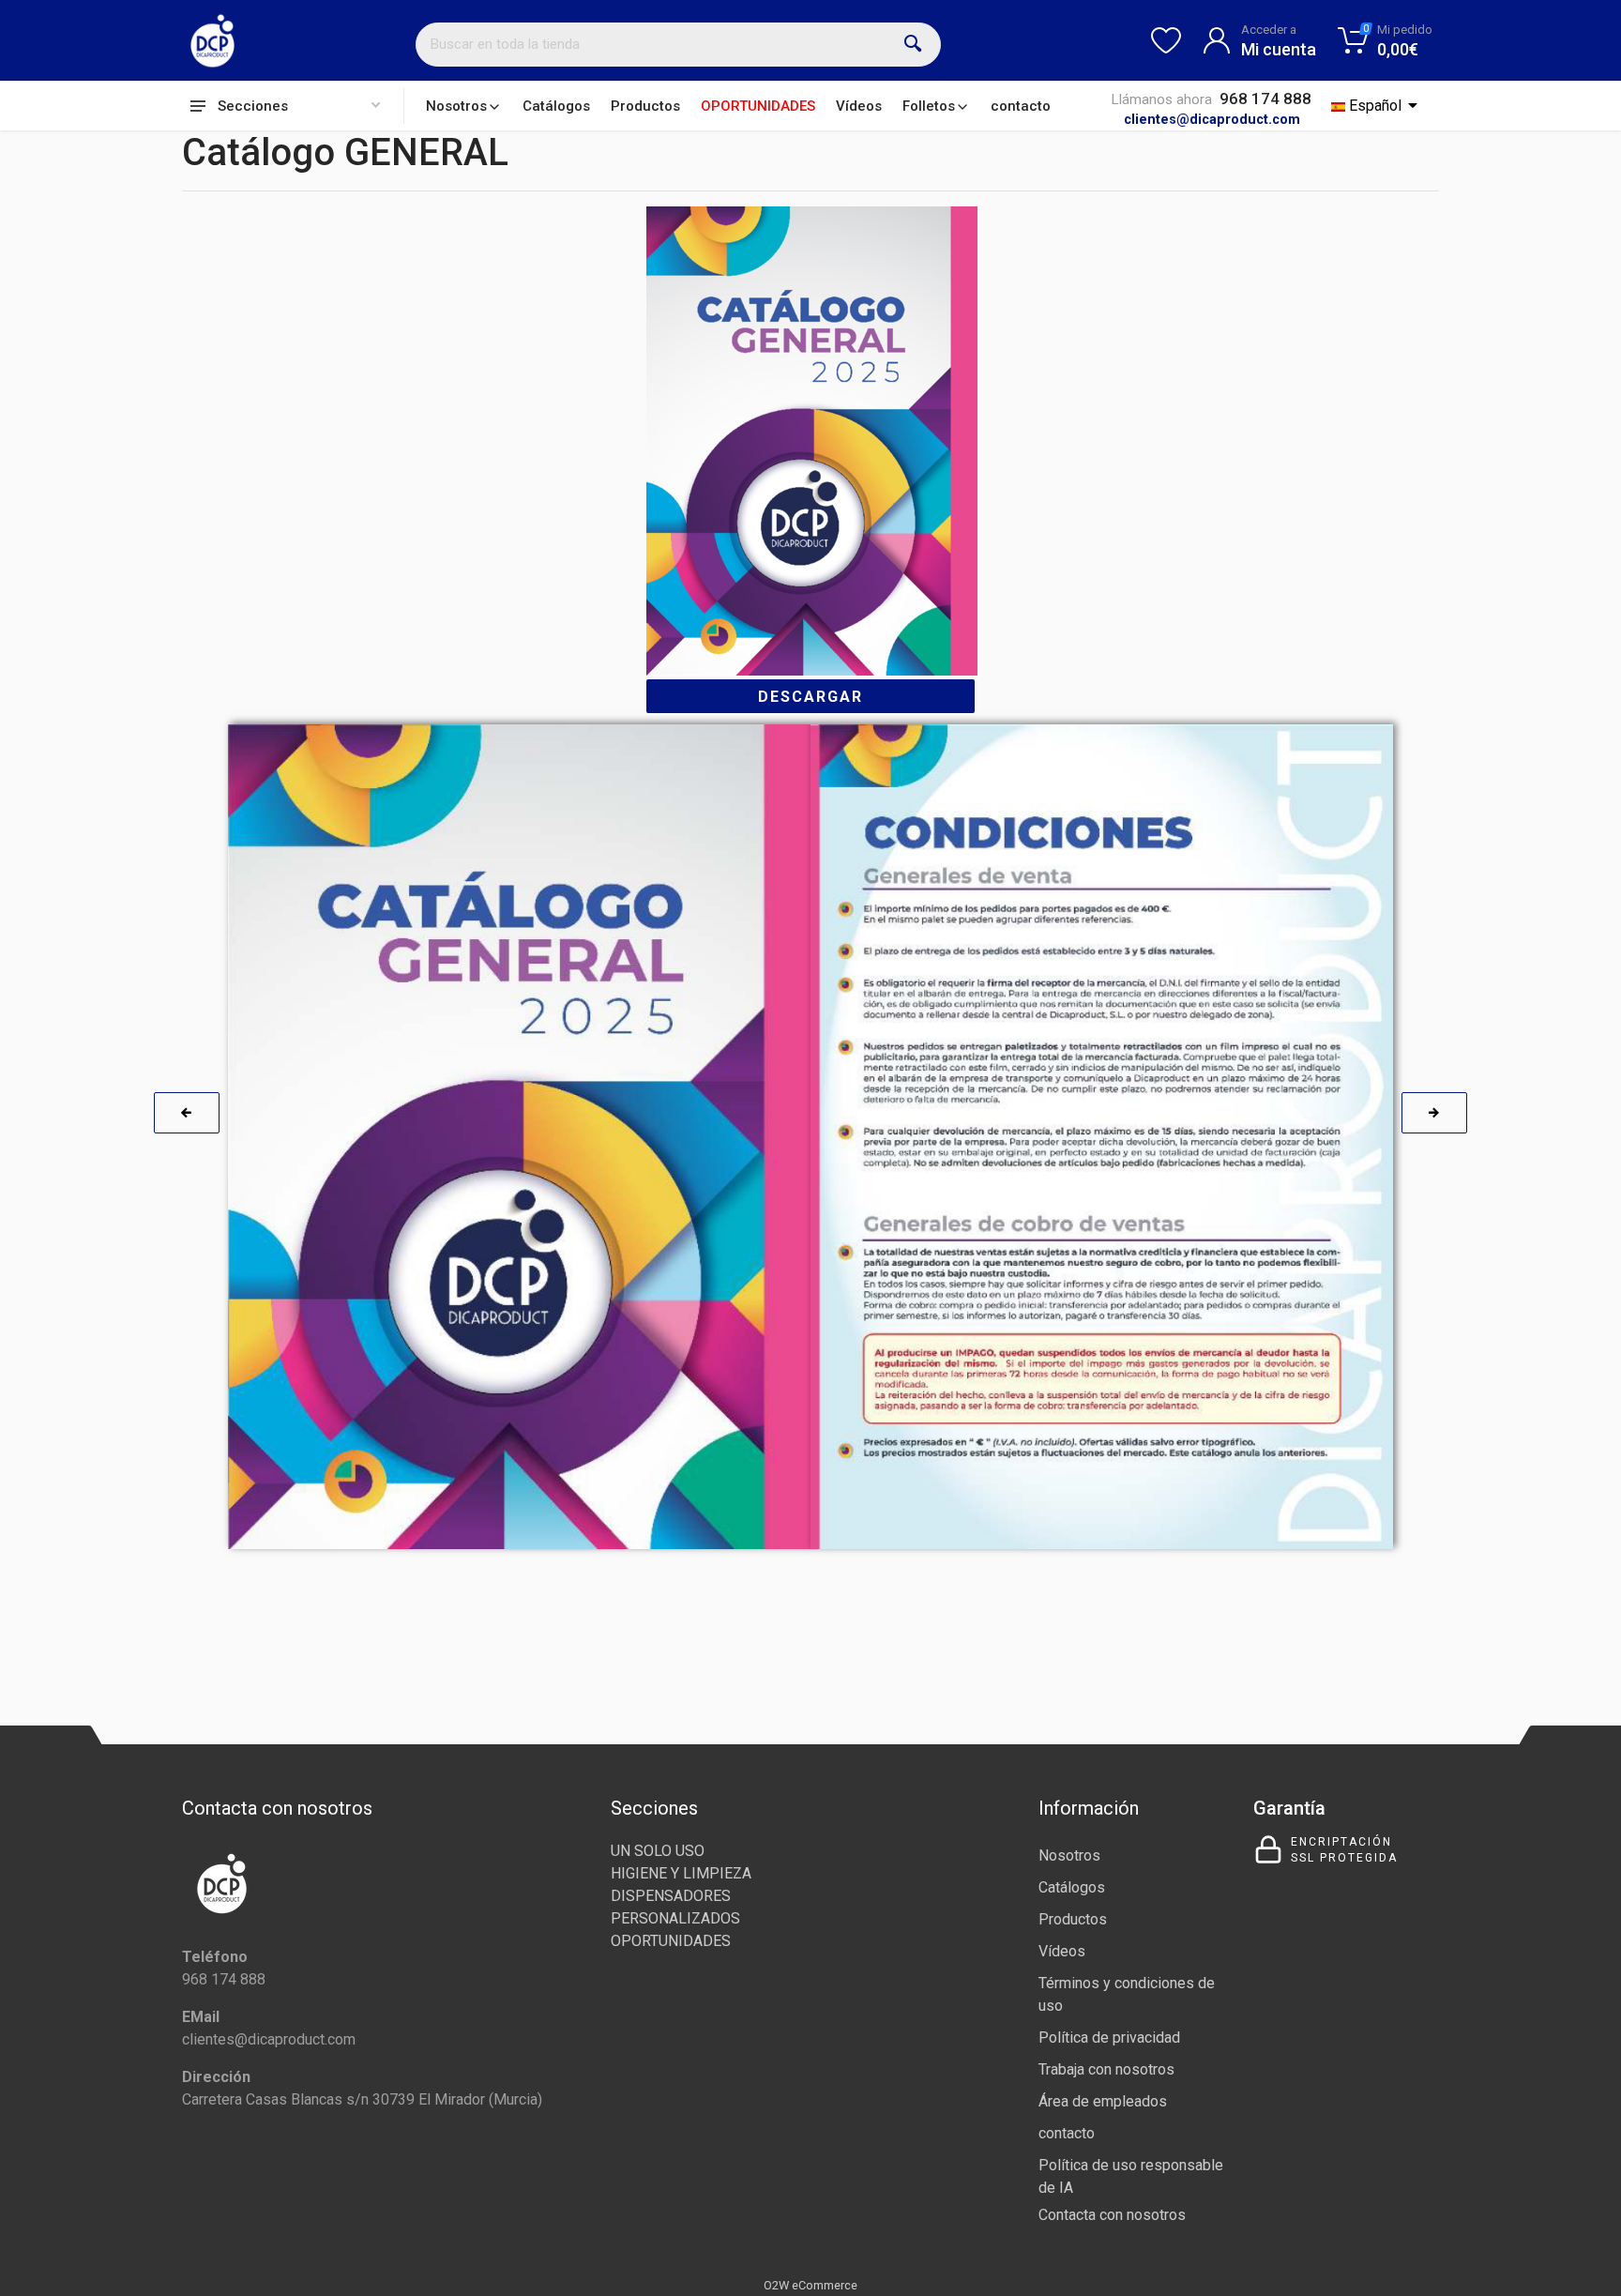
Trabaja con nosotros (1106, 2069)
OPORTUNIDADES (758, 106)
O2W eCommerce (810, 2285)
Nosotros (456, 106)
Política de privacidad (1109, 2038)
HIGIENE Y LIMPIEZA (681, 1873)
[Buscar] (914, 44)
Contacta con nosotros (1112, 2215)
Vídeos (859, 106)
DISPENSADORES (671, 1896)
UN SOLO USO (658, 1851)
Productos (645, 106)
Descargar (810, 697)
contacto (1021, 106)
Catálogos (556, 106)
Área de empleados (1103, 2101)
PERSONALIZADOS (675, 1918)
